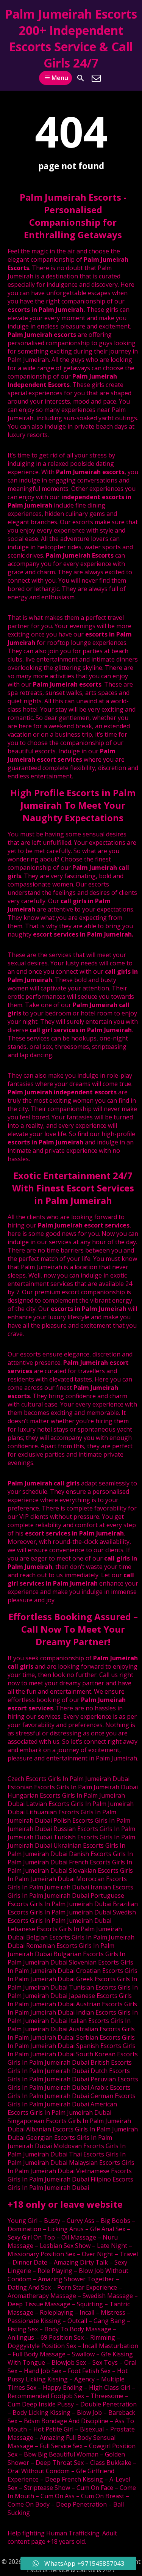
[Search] (81, 78)
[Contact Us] (96, 78)
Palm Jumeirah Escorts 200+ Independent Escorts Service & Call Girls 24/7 (71, 38)
